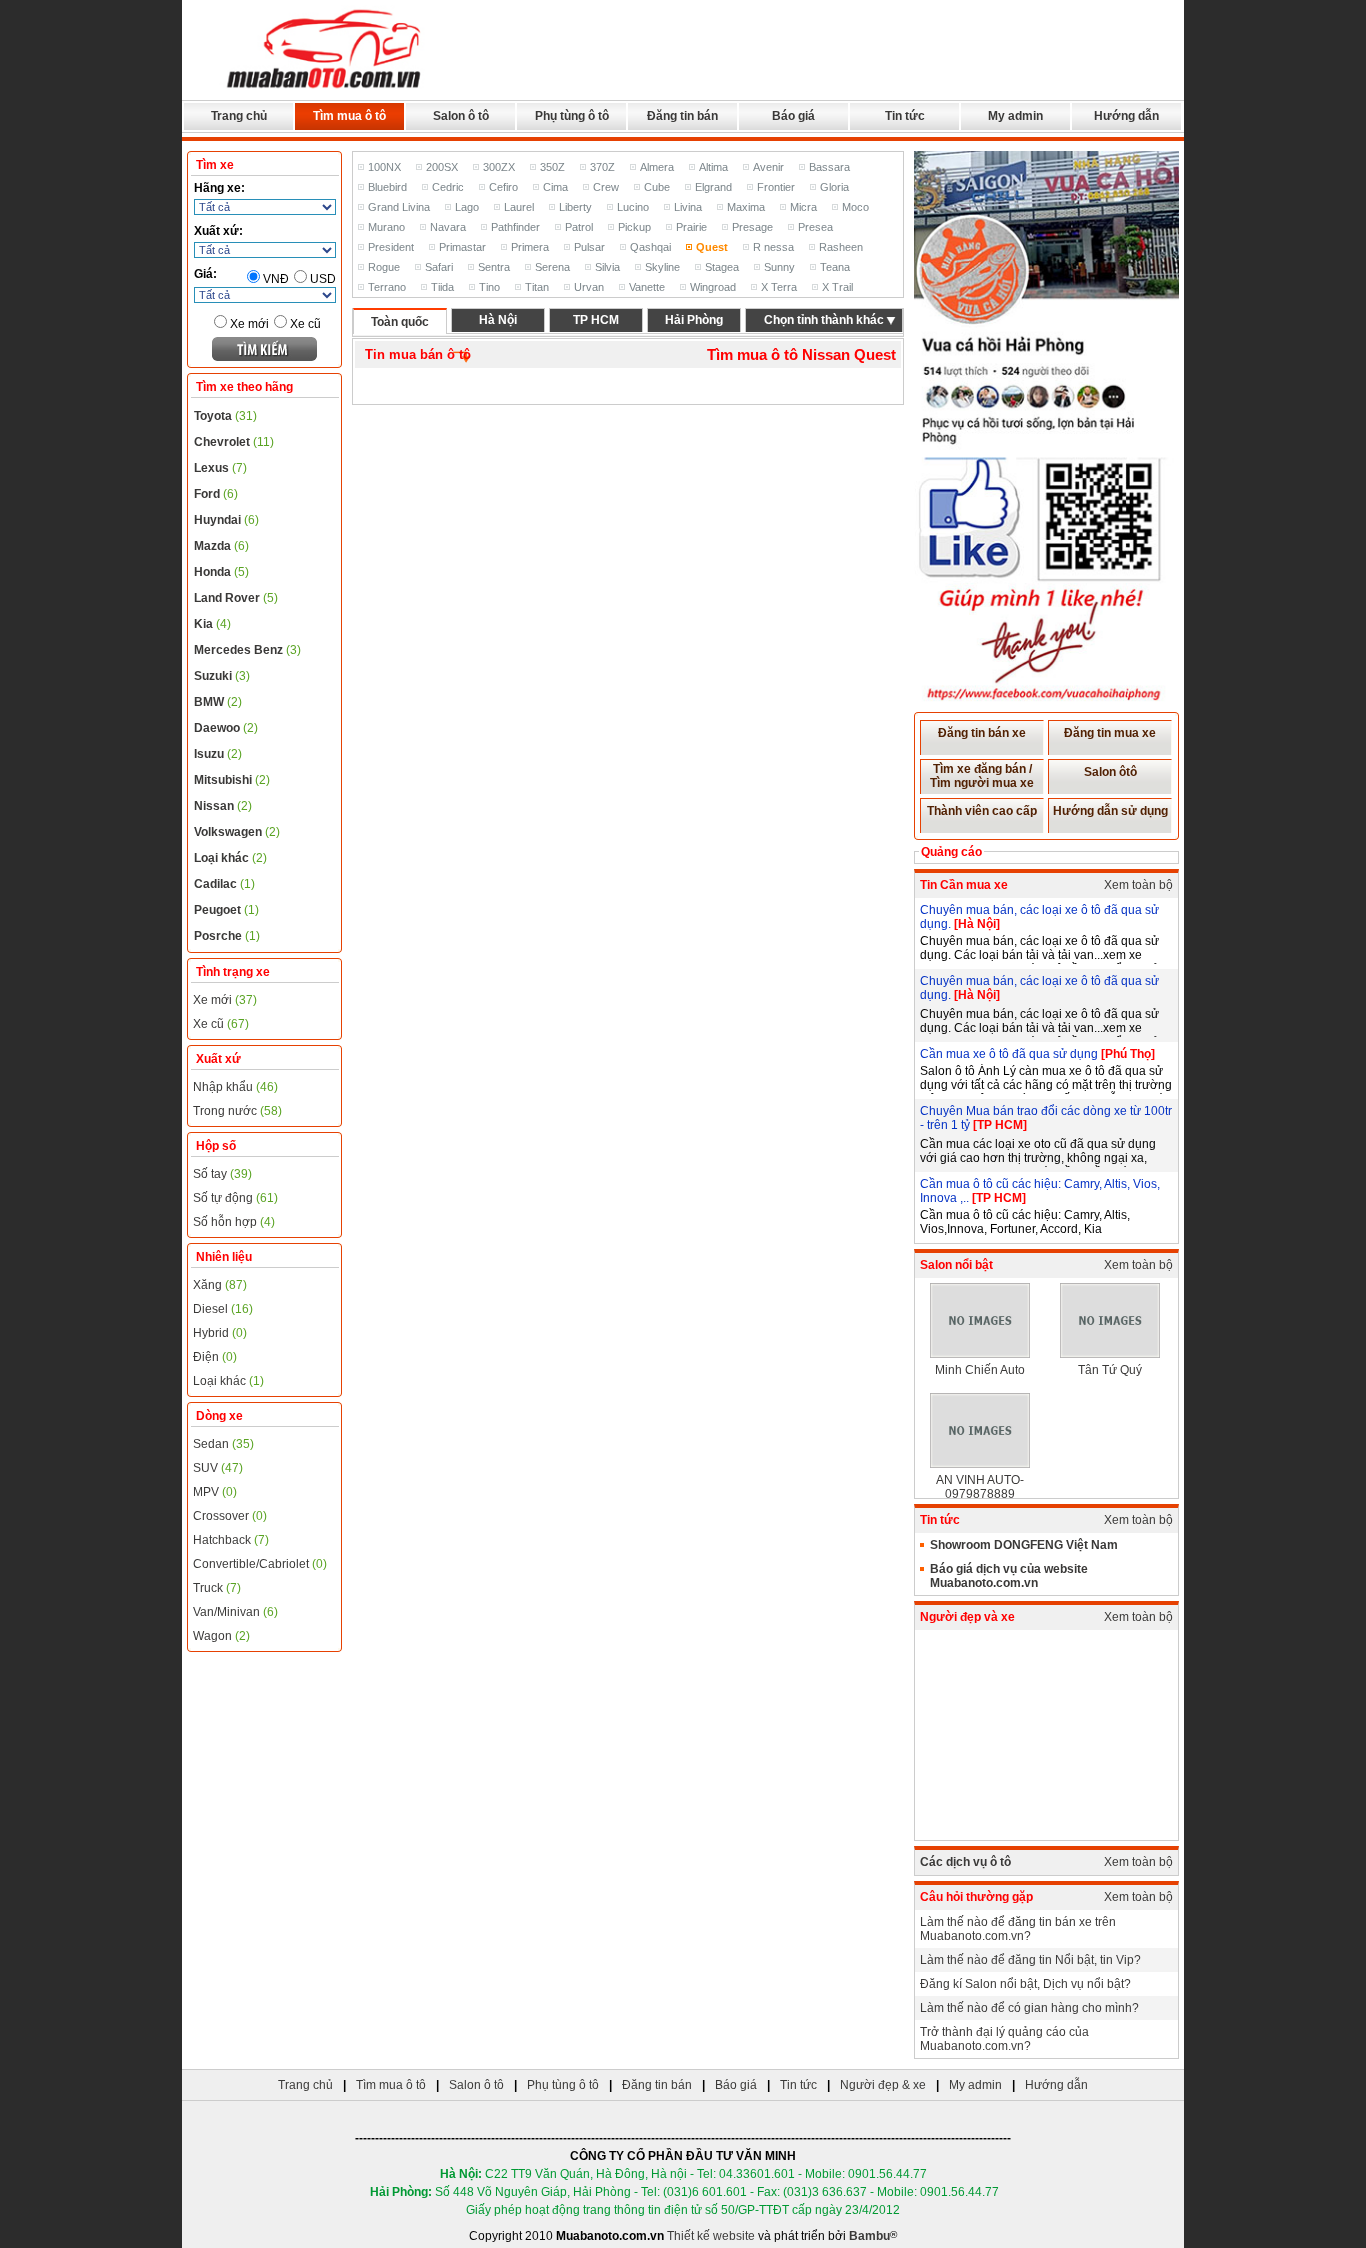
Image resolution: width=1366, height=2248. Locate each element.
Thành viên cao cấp (982, 811)
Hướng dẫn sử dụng (1110, 811)
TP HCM (596, 320)
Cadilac (224, 884)
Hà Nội (498, 320)
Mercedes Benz (247, 650)
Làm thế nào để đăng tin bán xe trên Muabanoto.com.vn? (1018, 1929)
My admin (1015, 116)
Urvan (589, 287)
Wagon (221, 1636)
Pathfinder (515, 227)
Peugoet (226, 910)
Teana (835, 267)
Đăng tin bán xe (982, 733)
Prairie (691, 227)
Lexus (220, 468)
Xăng (220, 1285)
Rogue (384, 267)
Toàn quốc (400, 322)
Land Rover (236, 598)
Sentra (494, 267)
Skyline (662, 267)
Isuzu (218, 754)
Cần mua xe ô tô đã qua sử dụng (1010, 1054)
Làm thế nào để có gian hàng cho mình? (1029, 2008)
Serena (552, 267)
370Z (602, 167)
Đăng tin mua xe (1110, 733)
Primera (530, 247)
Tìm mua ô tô (349, 116)
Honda (221, 572)
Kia (212, 624)
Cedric (448, 187)
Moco (855, 207)
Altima (713, 167)
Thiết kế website (711, 2236)
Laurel (519, 207)
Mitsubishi (232, 780)
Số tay (222, 1174)
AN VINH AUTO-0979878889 (980, 1487)
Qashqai (650, 247)
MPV (215, 1492)
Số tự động (235, 1198)
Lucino (633, 207)
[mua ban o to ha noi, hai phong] (325, 91)
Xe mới (249, 324)
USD (323, 279)
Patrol (579, 227)
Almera (657, 167)
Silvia (607, 267)
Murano (386, 227)
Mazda (221, 546)
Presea (815, 227)
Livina (688, 207)
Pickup (634, 227)
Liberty (575, 207)
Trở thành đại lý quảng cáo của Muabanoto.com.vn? (1004, 2039)
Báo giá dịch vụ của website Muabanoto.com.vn (1009, 1576)
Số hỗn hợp (234, 1222)
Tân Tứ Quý (1110, 1370)
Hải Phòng (694, 320)
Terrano (387, 287)
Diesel (223, 1309)
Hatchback (231, 1540)
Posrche (227, 936)
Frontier (776, 187)
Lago (467, 207)
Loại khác (230, 858)
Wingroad (713, 287)
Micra (803, 207)
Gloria (834, 187)
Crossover (230, 1516)
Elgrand (713, 187)
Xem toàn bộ (1138, 885)
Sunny (779, 267)
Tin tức (905, 116)
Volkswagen (237, 832)
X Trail (837, 287)
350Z (552, 167)
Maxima (746, 207)
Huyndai (226, 520)
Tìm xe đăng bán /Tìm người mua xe (982, 776)
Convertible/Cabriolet (260, 1564)
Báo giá (793, 116)
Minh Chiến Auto (980, 1370)
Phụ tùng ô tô (572, 116)
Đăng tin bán (682, 116)
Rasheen (841, 247)
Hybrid (220, 1333)
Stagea (722, 267)
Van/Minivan (235, 1612)
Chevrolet (234, 442)
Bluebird (387, 187)
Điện (215, 1357)
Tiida (442, 287)
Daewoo (226, 728)
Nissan (223, 806)
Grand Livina (399, 207)
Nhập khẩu (235, 1087)
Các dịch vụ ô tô (965, 1862)
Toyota (225, 416)
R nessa (773, 247)
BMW (218, 702)
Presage (752, 227)
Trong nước (237, 1111)
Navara (448, 227)
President (391, 247)
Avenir (768, 167)
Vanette (647, 287)
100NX (384, 167)
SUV (218, 1468)
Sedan (223, 1444)
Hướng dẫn (1126, 116)
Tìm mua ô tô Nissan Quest (801, 354)
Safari (439, 267)
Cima (555, 187)
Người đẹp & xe (883, 2085)
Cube (657, 187)
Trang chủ (239, 116)
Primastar (462, 247)
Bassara (829, 167)
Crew (606, 187)
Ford (216, 494)
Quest (712, 247)
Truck (217, 1588)
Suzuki (222, 676)
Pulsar (589, 247)
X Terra (779, 287)
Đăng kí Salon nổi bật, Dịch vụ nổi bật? (1025, 1984)
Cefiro (503, 187)
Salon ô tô (461, 116)
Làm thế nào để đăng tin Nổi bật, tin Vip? (1030, 1960)
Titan (537, 287)
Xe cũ (305, 324)
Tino (489, 287)
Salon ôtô (1110, 772)
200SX (442, 167)
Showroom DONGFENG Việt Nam (1024, 1545)
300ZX (499, 167)
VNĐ (276, 279)
